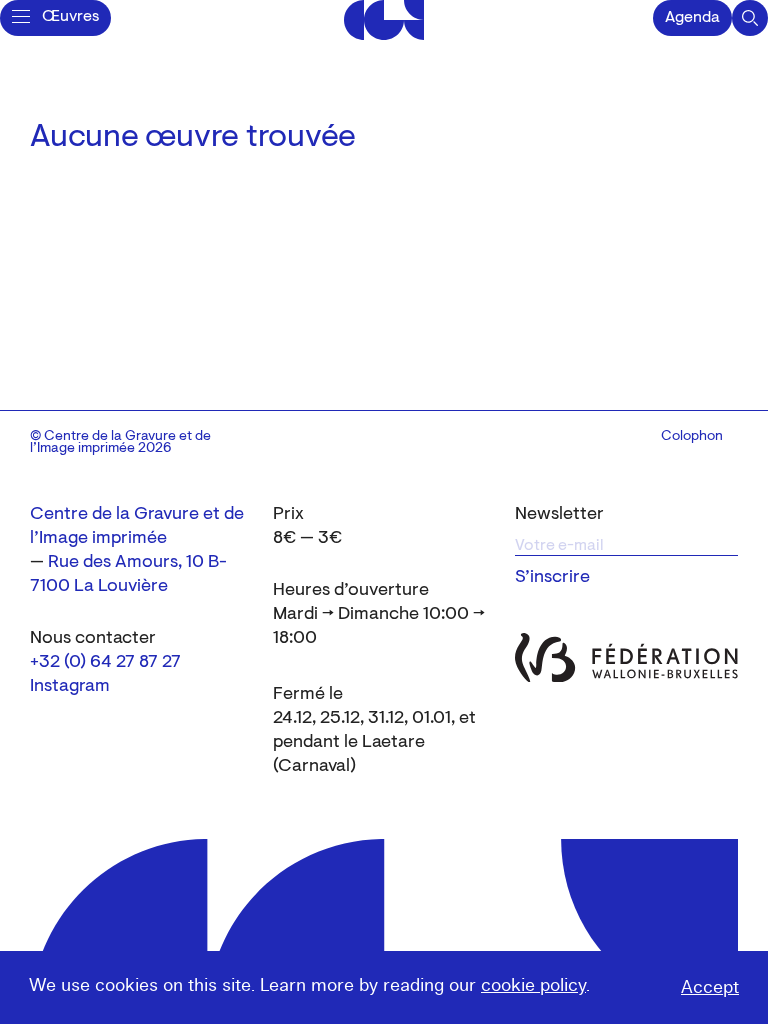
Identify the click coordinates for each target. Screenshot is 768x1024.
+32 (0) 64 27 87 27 (105, 663)
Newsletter (559, 515)
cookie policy (533, 985)
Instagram (70, 687)
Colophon (692, 437)
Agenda (692, 18)
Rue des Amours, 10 (126, 563)
